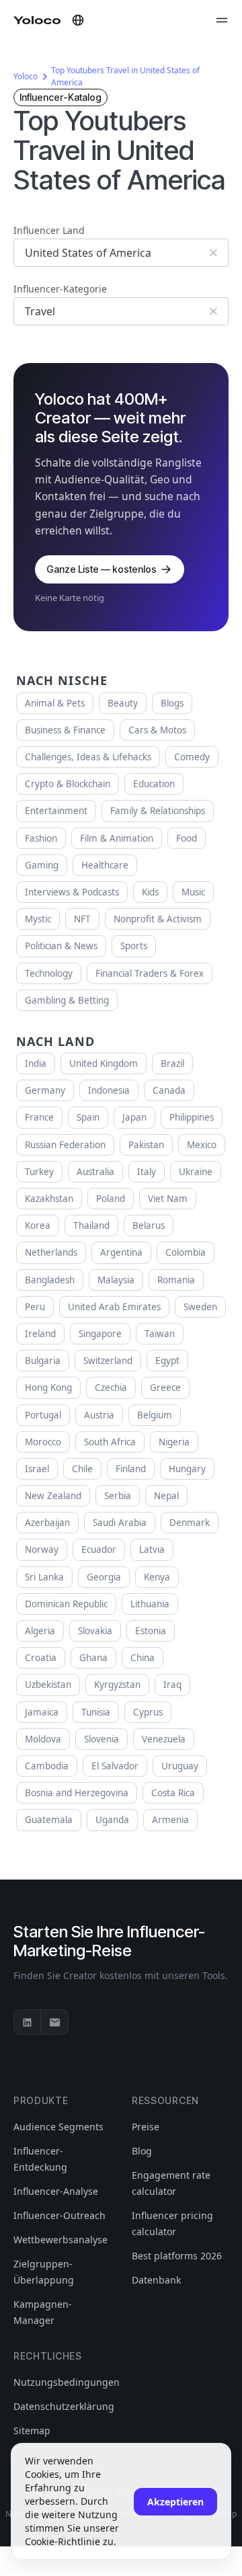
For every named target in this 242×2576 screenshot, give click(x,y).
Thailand (91, 1225)
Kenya (157, 1577)
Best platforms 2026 (177, 2256)
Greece (165, 1387)
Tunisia (96, 1712)
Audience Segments (58, 2127)
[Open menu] (222, 20)
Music (193, 892)
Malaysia (116, 1280)
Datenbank (156, 2280)
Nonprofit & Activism (158, 919)
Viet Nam (168, 1199)
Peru (35, 1307)
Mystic (38, 919)
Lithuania (150, 1604)
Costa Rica (173, 1793)
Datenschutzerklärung (64, 2406)
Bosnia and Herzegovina (77, 1793)
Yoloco (26, 76)
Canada (169, 1090)
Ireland (40, 1334)
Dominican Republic (66, 1604)
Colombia (186, 1252)
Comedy (192, 757)
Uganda (112, 1820)
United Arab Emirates (114, 1307)
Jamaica (42, 1712)
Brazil (172, 1063)
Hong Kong (48, 1387)
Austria (99, 1415)
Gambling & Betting (67, 1000)
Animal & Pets (55, 703)
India (36, 1063)
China (143, 1658)
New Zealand (53, 1496)
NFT (82, 919)
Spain (88, 1117)
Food (187, 838)
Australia (95, 1172)
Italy (147, 1172)
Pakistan (146, 1145)
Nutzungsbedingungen (67, 2382)
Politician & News (61, 946)
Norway (42, 1549)
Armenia (170, 1820)
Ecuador (99, 1549)
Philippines (192, 1117)
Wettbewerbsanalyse (61, 2240)
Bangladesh (50, 1280)
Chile (82, 1469)
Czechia (111, 1387)
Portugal (43, 1415)
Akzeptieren (175, 2502)
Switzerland (108, 1361)
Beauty (123, 703)
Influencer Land (49, 230)
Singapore (100, 1334)
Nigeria (174, 1442)
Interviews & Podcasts (72, 892)
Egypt (167, 1361)
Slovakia (95, 1631)
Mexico (202, 1145)
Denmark (190, 1523)
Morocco (43, 1442)
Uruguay (180, 1766)
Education (154, 784)
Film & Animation (117, 838)
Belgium (155, 1415)
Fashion (41, 838)
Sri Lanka (44, 1577)
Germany (45, 1090)
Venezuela (164, 1739)
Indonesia (109, 1090)
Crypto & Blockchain (68, 784)
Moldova (43, 1739)
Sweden (200, 1307)
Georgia (104, 1577)
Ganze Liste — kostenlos (102, 569)
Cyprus (148, 1712)
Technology (49, 973)
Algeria (40, 1631)
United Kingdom (104, 1063)
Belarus (149, 1225)
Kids (150, 892)
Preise (146, 2127)
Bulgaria (43, 1361)
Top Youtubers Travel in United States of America (125, 76)
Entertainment (56, 811)
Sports (134, 946)
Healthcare (105, 865)
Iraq (172, 1685)
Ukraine (196, 1172)
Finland (131, 1469)
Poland (111, 1199)
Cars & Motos (157, 730)
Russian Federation (65, 1145)
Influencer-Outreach (59, 2215)
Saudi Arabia (120, 1523)
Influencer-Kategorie (60, 289)
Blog (142, 2151)
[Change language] (78, 20)
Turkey (39, 1172)
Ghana (93, 1658)
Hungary (187, 1469)
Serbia (118, 1496)
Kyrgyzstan (117, 1685)
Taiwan (160, 1334)
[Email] (54, 2022)
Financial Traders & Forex (150, 973)
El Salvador (115, 1766)
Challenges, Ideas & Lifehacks (88, 757)
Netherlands (51, 1252)
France (39, 1117)
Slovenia (102, 1739)
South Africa (110, 1442)
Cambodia (47, 1766)
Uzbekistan (48, 1685)
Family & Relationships (158, 811)
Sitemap (32, 2430)
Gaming (42, 865)
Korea (38, 1225)
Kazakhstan (49, 1199)
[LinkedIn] (28, 2022)
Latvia (152, 1549)
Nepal (166, 1496)
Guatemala (49, 1820)
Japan (134, 1117)
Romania (176, 1280)
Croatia (41, 1658)
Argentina (121, 1252)
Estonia (151, 1631)
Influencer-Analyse (56, 2191)
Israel (37, 1469)
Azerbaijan (47, 1523)
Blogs (172, 703)
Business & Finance (65, 730)
